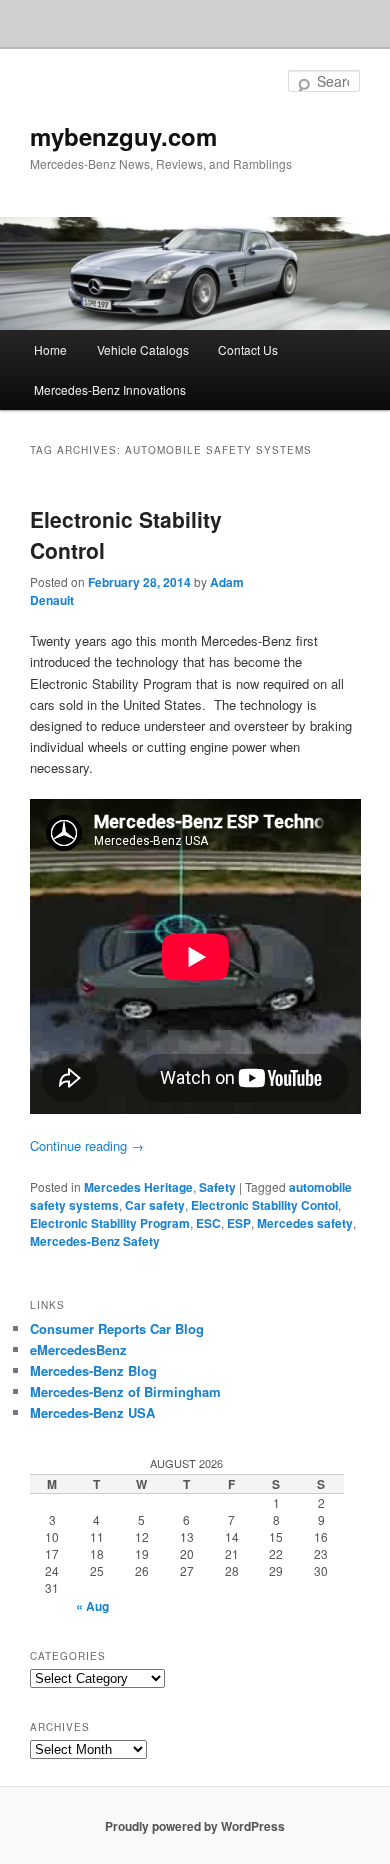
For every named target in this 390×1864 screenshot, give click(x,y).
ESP (239, 1223)
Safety (217, 1187)
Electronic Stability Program (110, 1223)
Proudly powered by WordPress (195, 1826)
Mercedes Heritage (138, 1187)
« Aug (92, 1606)
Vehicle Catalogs (143, 349)
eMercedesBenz (78, 1349)
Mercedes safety (305, 1223)
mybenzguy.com (123, 136)
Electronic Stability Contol (264, 1205)
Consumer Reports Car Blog (117, 1328)
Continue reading (87, 1145)
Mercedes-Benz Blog (93, 1370)
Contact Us (248, 349)
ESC (208, 1223)
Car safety (155, 1205)
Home (50, 349)
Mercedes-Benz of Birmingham (125, 1391)
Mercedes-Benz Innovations (110, 389)
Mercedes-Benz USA (92, 1412)
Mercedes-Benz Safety (95, 1241)
